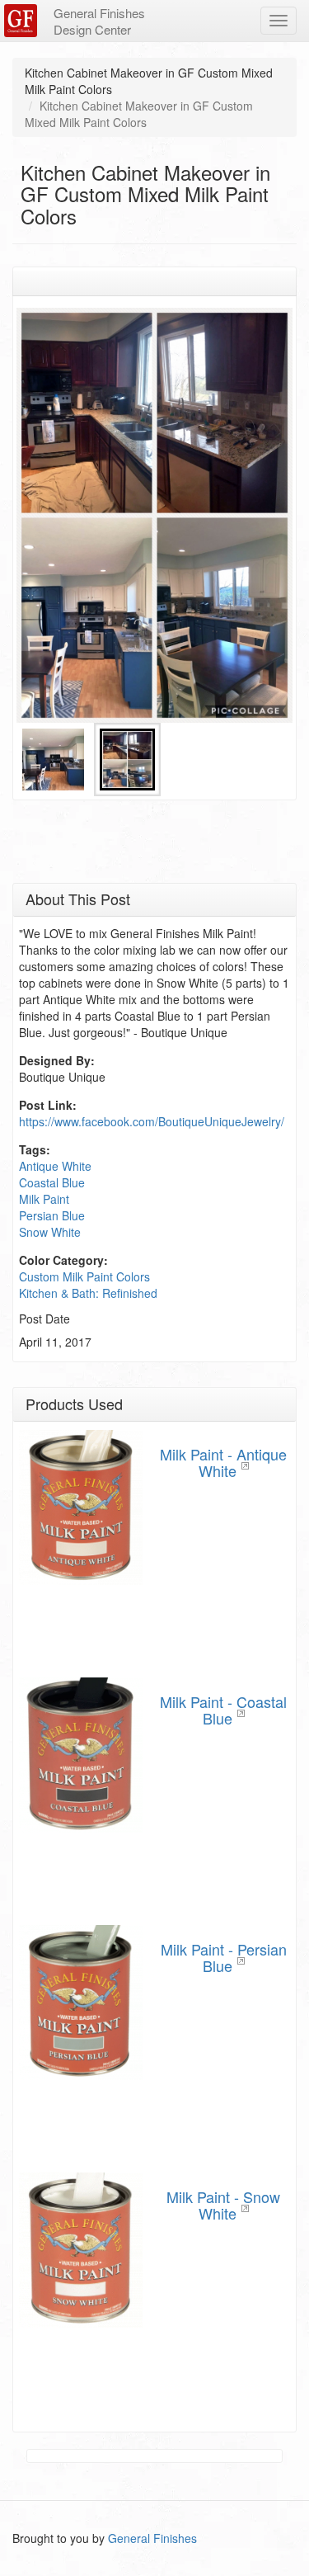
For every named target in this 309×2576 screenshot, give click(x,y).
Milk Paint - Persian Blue (224, 1957)
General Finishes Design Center (99, 21)
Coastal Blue (52, 1182)
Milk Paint (44, 1199)
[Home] (23, 21)
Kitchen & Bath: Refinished (88, 1293)
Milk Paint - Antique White (223, 1462)
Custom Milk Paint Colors (84, 1276)
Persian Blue (52, 1215)
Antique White (55, 1166)
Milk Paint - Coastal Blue (223, 1710)
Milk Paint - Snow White (223, 2205)
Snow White (50, 1232)
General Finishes (152, 2538)
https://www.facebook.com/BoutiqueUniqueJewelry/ (152, 1121)
